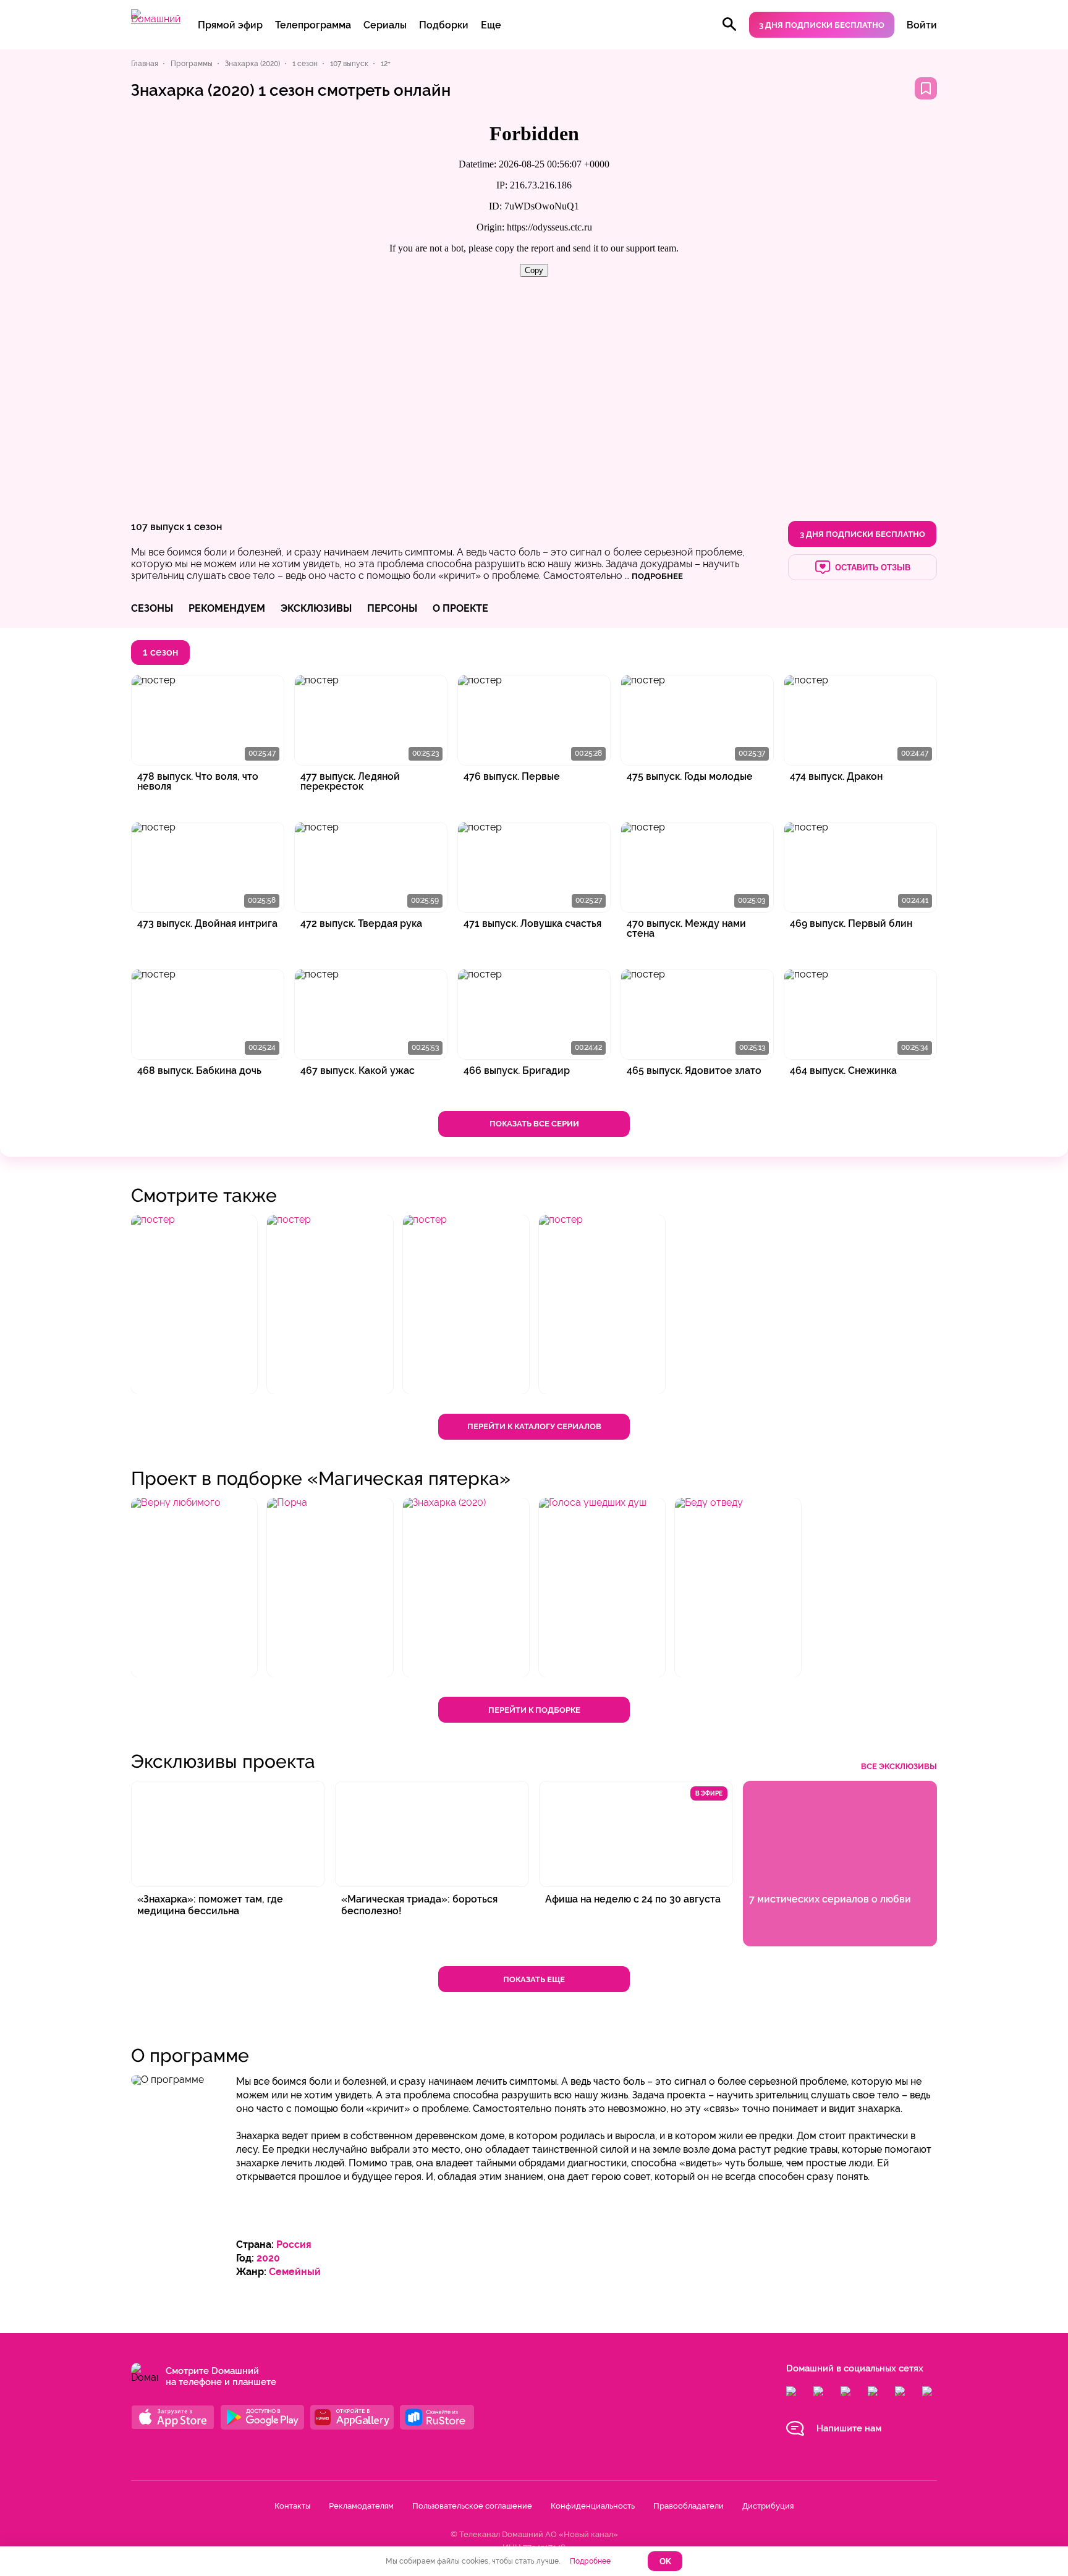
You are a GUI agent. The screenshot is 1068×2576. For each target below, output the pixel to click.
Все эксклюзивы (899, 1766)
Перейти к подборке (534, 1710)
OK (665, 2561)
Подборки (444, 25)
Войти (922, 25)
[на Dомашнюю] (156, 19)
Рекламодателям (361, 2506)
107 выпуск (158, 527)
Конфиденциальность (593, 2506)
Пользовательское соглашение (472, 2506)
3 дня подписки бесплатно (822, 25)
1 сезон (204, 527)
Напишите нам (849, 2428)
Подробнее (590, 2561)
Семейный (295, 2272)
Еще (491, 25)
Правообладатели (689, 2506)
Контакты (292, 2506)
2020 (268, 2258)
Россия (294, 2244)
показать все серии (534, 1124)
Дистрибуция (768, 2506)
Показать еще (534, 1979)
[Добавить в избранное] (926, 88)
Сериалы (385, 25)
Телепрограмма (313, 25)
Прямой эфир (230, 25)
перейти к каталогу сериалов (534, 1426)
